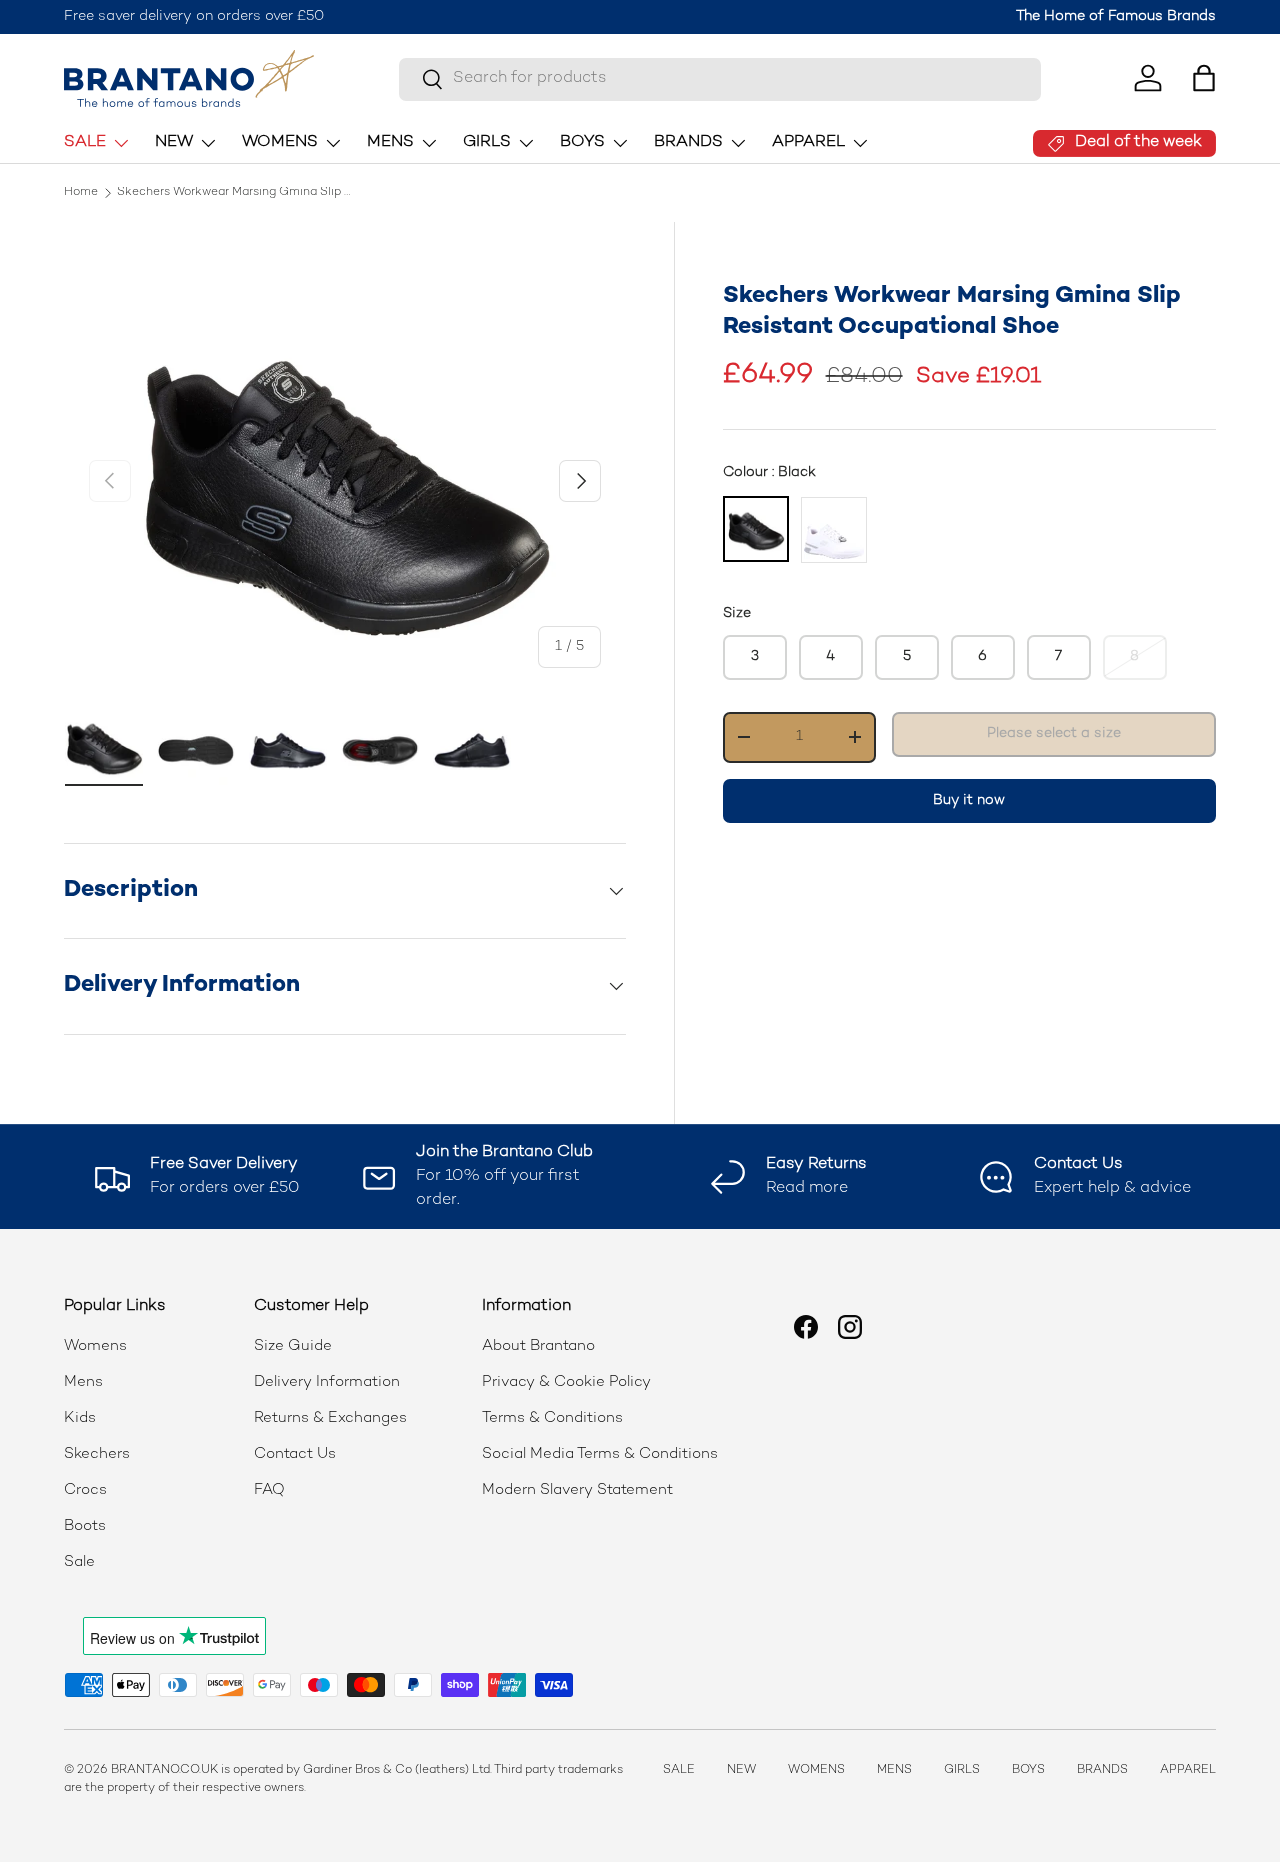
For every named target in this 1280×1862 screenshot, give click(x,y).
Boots (85, 1526)
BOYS (582, 142)
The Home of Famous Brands (1116, 16)
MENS (390, 142)
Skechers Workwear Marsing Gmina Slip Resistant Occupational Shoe (237, 193)
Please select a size (1054, 733)
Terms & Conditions (552, 1418)
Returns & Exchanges (330, 1418)
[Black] (756, 528)
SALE (85, 142)
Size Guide (293, 1346)
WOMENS (280, 142)
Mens (83, 1382)
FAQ (269, 1490)
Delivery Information (327, 1382)
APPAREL (808, 142)
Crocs (85, 1490)
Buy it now (969, 799)
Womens (95, 1346)
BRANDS (688, 142)
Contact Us (295, 1454)
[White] (834, 529)
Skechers (97, 1454)
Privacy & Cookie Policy (566, 1382)
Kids (80, 1418)
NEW (174, 142)
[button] (1204, 78)
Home (81, 193)
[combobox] (719, 78)
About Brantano (538, 1346)
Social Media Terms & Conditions (600, 1454)
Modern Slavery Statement (577, 1490)
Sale (79, 1562)
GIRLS (487, 142)
